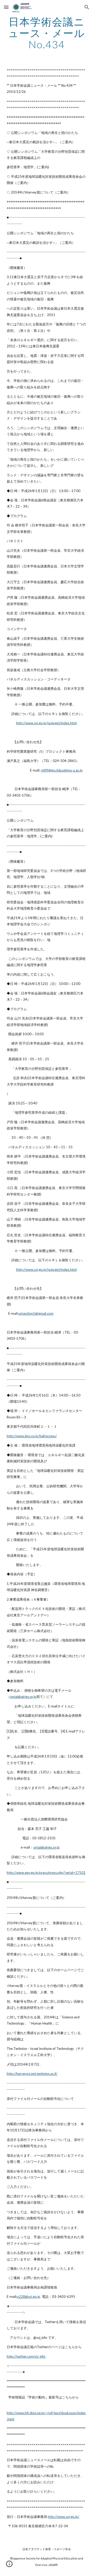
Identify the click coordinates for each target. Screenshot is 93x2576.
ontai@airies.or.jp (23, 1697)
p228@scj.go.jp (29, 2297)
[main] (47, 33)
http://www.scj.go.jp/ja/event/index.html (46, 723)
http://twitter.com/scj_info (26, 2356)
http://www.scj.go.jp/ (64, 2517)
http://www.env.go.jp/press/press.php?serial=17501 (46, 1873)
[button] (6, 7)
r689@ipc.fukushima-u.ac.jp (62, 770)
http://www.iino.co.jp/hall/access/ (32, 1436)
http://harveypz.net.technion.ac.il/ (32, 2074)
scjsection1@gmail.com (36, 1313)
